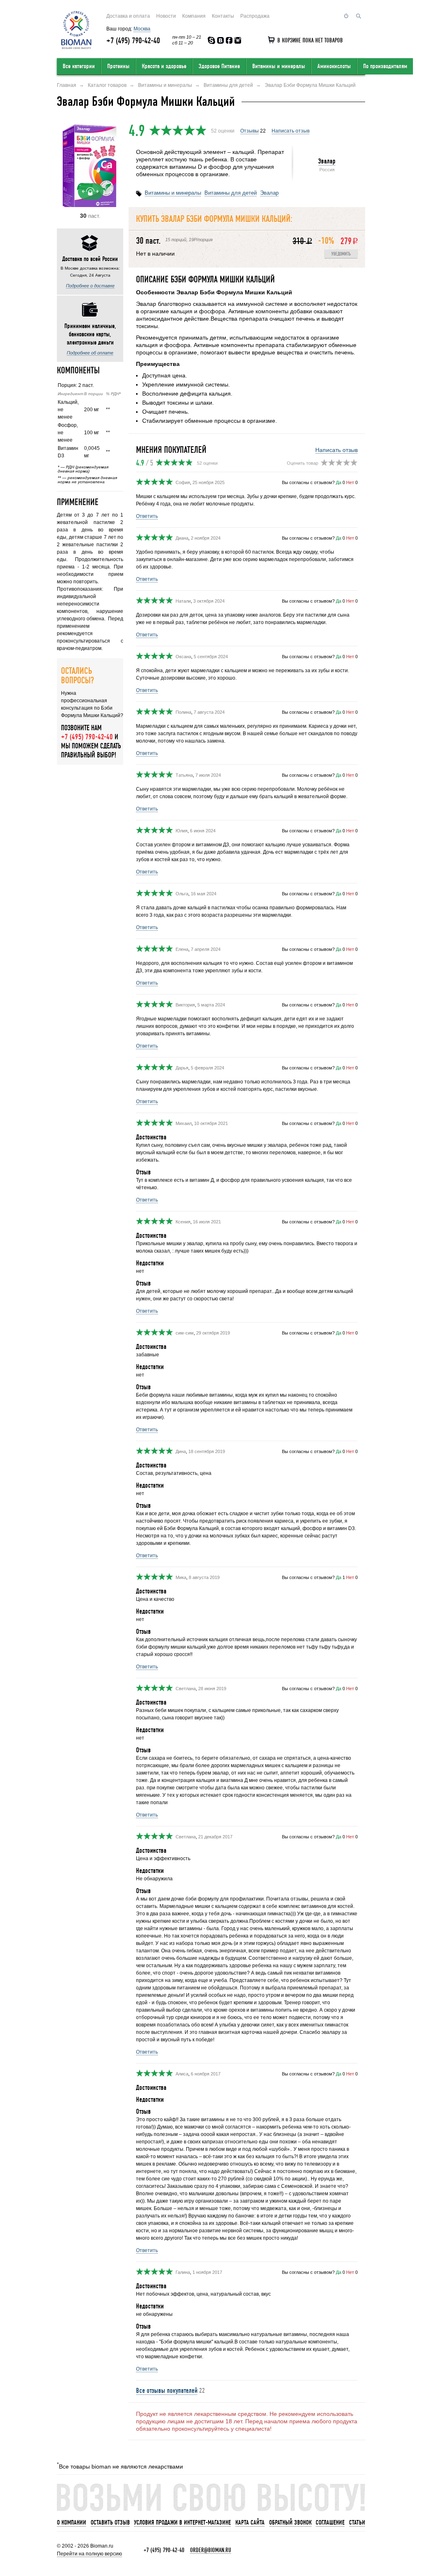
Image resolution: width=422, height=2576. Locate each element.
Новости (166, 16)
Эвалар (327, 161)
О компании (72, 2522)
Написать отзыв (291, 131)
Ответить (147, 516)
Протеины (118, 66)
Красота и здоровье (164, 66)
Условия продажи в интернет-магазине (182, 2522)
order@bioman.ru (211, 2550)
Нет (350, 482)
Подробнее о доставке (90, 286)
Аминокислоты (334, 66)
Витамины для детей (231, 193)
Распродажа (255, 16)
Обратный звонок (290, 2522)
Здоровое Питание (219, 66)
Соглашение (330, 2522)
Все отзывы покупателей (167, 2391)
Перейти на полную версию (89, 2554)
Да (339, 482)
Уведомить (341, 254)
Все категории (79, 66)
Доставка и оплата (128, 16)
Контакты (223, 16)
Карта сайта (250, 2522)
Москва (142, 29)
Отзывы (250, 131)
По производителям (385, 66)
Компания (194, 16)
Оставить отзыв (110, 2522)
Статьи (357, 2522)
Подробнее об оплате (90, 353)
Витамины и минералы (279, 66)
